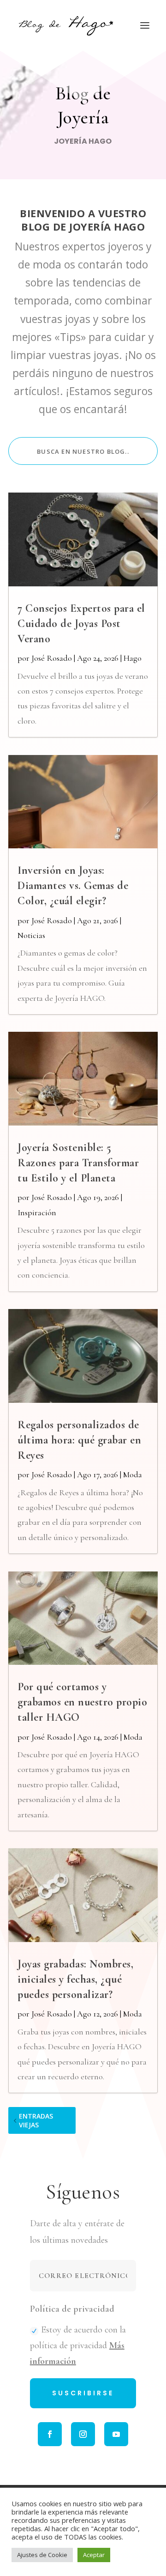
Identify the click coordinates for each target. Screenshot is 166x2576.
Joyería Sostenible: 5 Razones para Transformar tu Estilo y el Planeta (78, 1163)
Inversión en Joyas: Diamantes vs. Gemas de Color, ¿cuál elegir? (73, 886)
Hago (133, 658)
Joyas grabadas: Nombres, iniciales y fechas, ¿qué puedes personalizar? (75, 1979)
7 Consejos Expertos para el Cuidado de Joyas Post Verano (81, 624)
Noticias (31, 935)
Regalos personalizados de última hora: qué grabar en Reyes (79, 1440)
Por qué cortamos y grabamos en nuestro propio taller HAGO (82, 1702)
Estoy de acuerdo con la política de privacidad (78, 2345)
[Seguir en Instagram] (83, 2434)
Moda (133, 1474)
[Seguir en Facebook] (50, 2434)
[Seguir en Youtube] (116, 2434)
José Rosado (52, 658)
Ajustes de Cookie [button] (42, 2555)
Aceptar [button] (94, 2555)
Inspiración (37, 1212)
